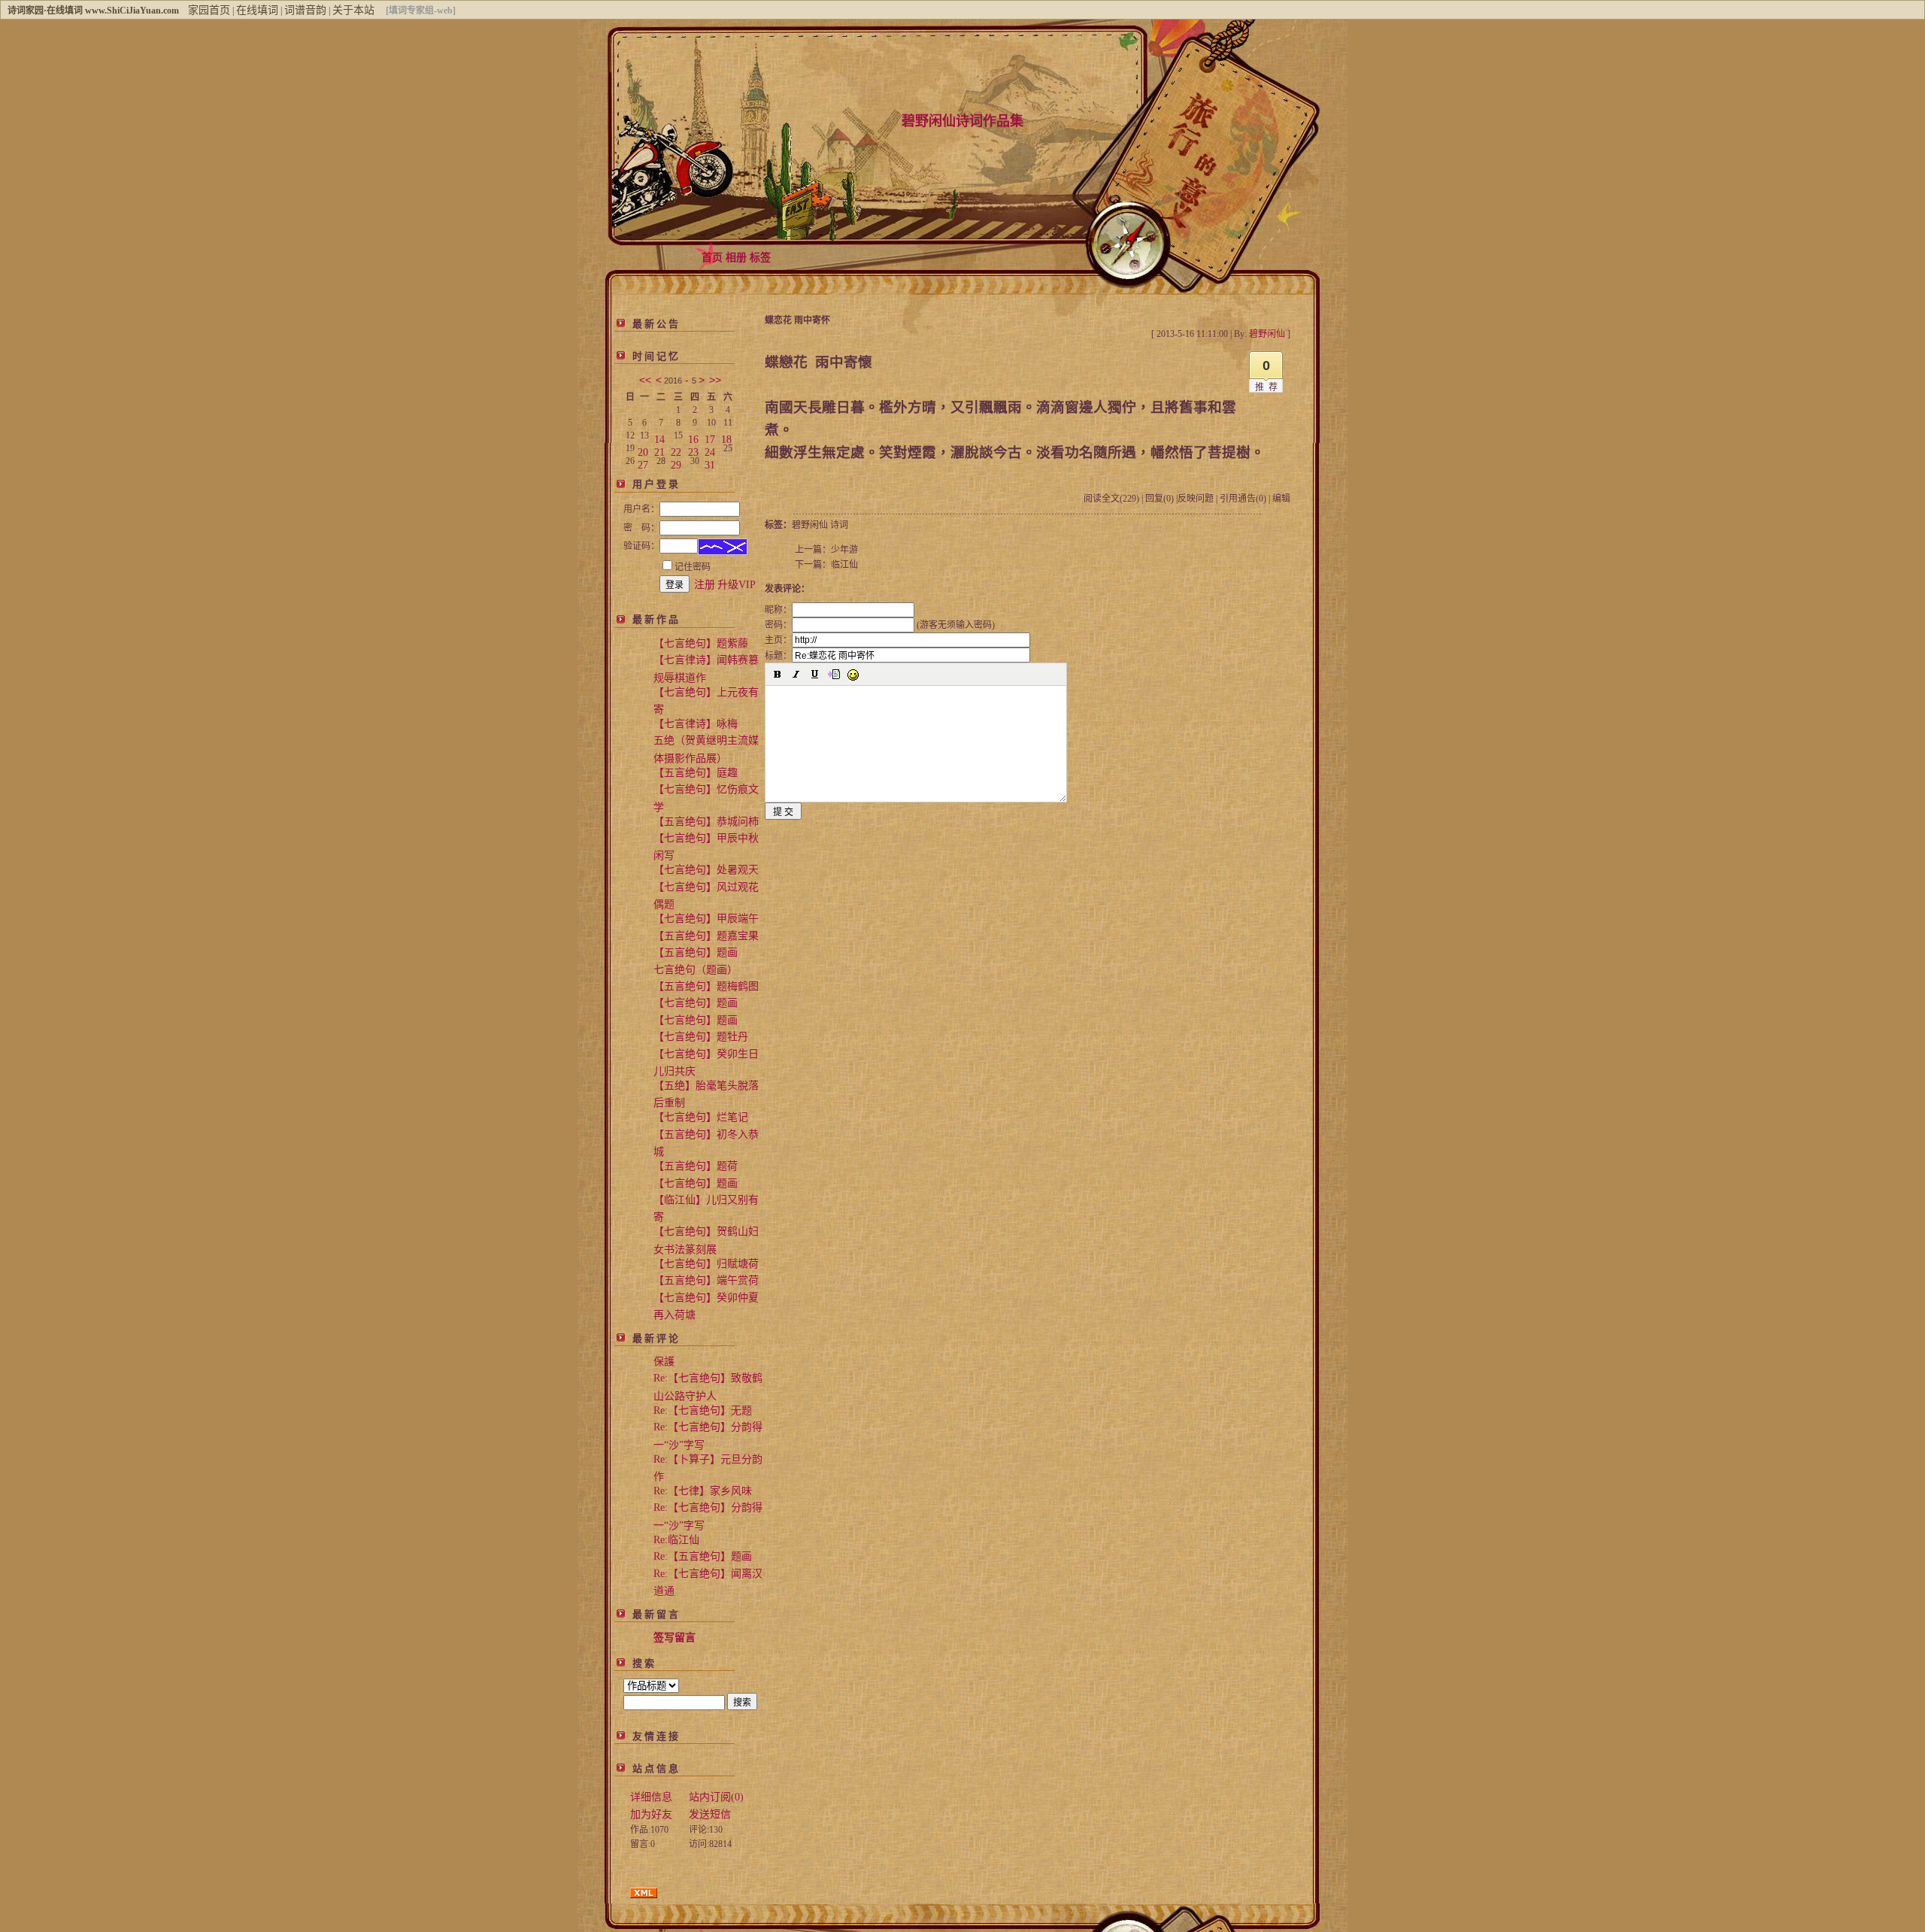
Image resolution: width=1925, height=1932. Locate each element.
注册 (705, 585)
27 (643, 462)
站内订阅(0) (716, 1797)
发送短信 (710, 1814)
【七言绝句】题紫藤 (701, 643)
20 (643, 449)
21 (659, 449)
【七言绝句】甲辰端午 (706, 919)
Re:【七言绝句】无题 (703, 1410)
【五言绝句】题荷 (696, 1166)
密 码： (641, 528)
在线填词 (257, 10)
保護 (664, 1362)
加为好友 (651, 1814)
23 (693, 449)
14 (659, 437)
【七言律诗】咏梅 (696, 724)
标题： (778, 656)
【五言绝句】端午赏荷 (706, 1280)
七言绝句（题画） (696, 970)
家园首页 (209, 10)
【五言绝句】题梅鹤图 (706, 986)
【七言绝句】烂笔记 (701, 1117)
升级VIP (737, 585)
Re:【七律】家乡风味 (703, 1491)
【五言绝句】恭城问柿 (706, 822)
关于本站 (353, 10)
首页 (712, 258)
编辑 (1281, 499)
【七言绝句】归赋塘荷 (706, 1264)
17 (710, 437)
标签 (760, 258)
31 (710, 462)
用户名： (641, 509)
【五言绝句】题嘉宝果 (706, 936)
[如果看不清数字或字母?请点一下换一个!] (723, 547)
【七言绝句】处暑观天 (706, 870)
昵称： (778, 610)
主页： (778, 640)
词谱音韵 (305, 10)
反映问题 (1196, 499)
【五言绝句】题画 (696, 952)
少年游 (844, 550)
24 (710, 449)
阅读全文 (1111, 499)
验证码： (641, 546)
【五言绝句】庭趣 (696, 773)
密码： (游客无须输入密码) (880, 625)
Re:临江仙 (676, 1540)
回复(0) (1160, 499)
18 (726, 437)
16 (693, 437)
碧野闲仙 (810, 525)
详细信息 (651, 1797)
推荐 (1269, 387)
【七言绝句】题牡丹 (701, 1037)
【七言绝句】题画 (696, 1003)
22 (676, 449)
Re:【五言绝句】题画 (703, 1556)
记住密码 (693, 567)
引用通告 (1243, 499)
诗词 (839, 525)
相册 (736, 258)
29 (676, 462)
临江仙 (844, 565)
